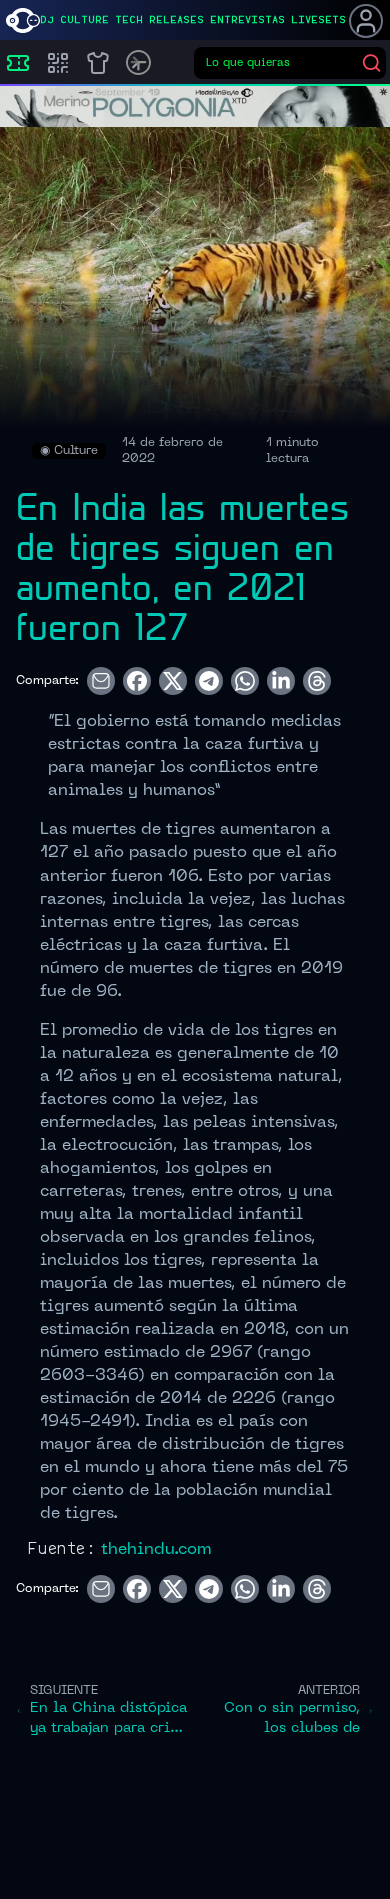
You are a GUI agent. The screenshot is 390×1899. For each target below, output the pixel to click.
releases (176, 20)
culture (84, 20)
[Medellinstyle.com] (23, 20)
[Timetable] (138, 62)
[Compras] (58, 63)
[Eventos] (18, 63)
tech (129, 20)
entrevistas (247, 20)
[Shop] (98, 63)
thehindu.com (156, 1550)
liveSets (318, 20)
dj (47, 20)
